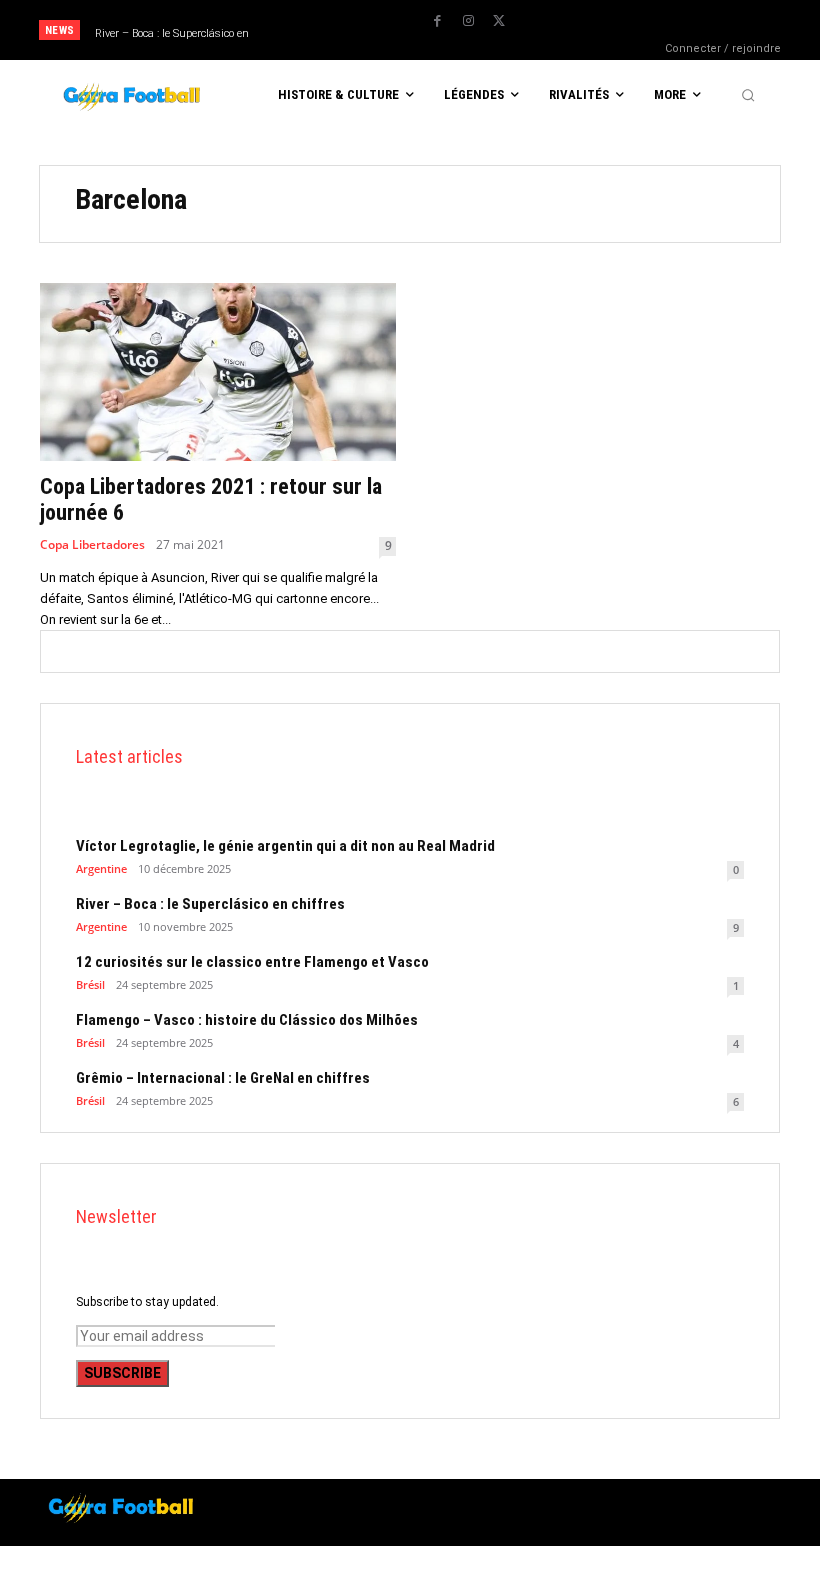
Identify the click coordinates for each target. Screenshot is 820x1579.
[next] (388, 30)
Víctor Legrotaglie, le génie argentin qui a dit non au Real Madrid (285, 846)
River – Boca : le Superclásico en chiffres (210, 904)
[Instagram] (468, 21)
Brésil (90, 984)
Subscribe (122, 1373)
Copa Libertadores (92, 545)
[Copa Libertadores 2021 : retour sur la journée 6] (218, 372)
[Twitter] (499, 21)
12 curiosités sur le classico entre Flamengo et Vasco (252, 962)
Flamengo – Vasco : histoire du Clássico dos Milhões (247, 1020)
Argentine (101, 868)
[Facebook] (437, 21)
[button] (748, 95)
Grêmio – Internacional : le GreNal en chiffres (223, 1078)
